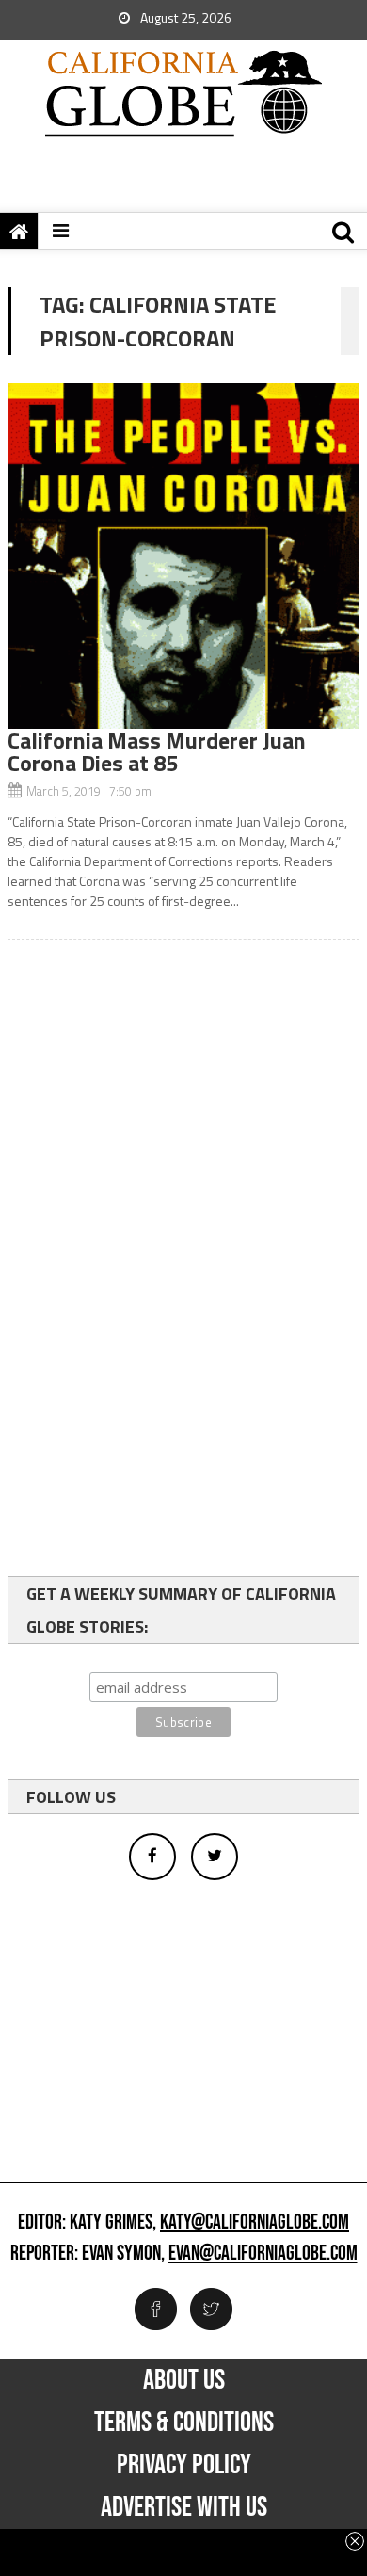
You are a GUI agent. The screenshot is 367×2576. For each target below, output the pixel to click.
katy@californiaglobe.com (255, 2223)
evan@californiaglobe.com (263, 2254)
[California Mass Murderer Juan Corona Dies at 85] (183, 556)
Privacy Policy (184, 2465)
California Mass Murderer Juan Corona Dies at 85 (157, 751)
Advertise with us (184, 2507)
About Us (184, 2380)
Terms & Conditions (184, 2423)
